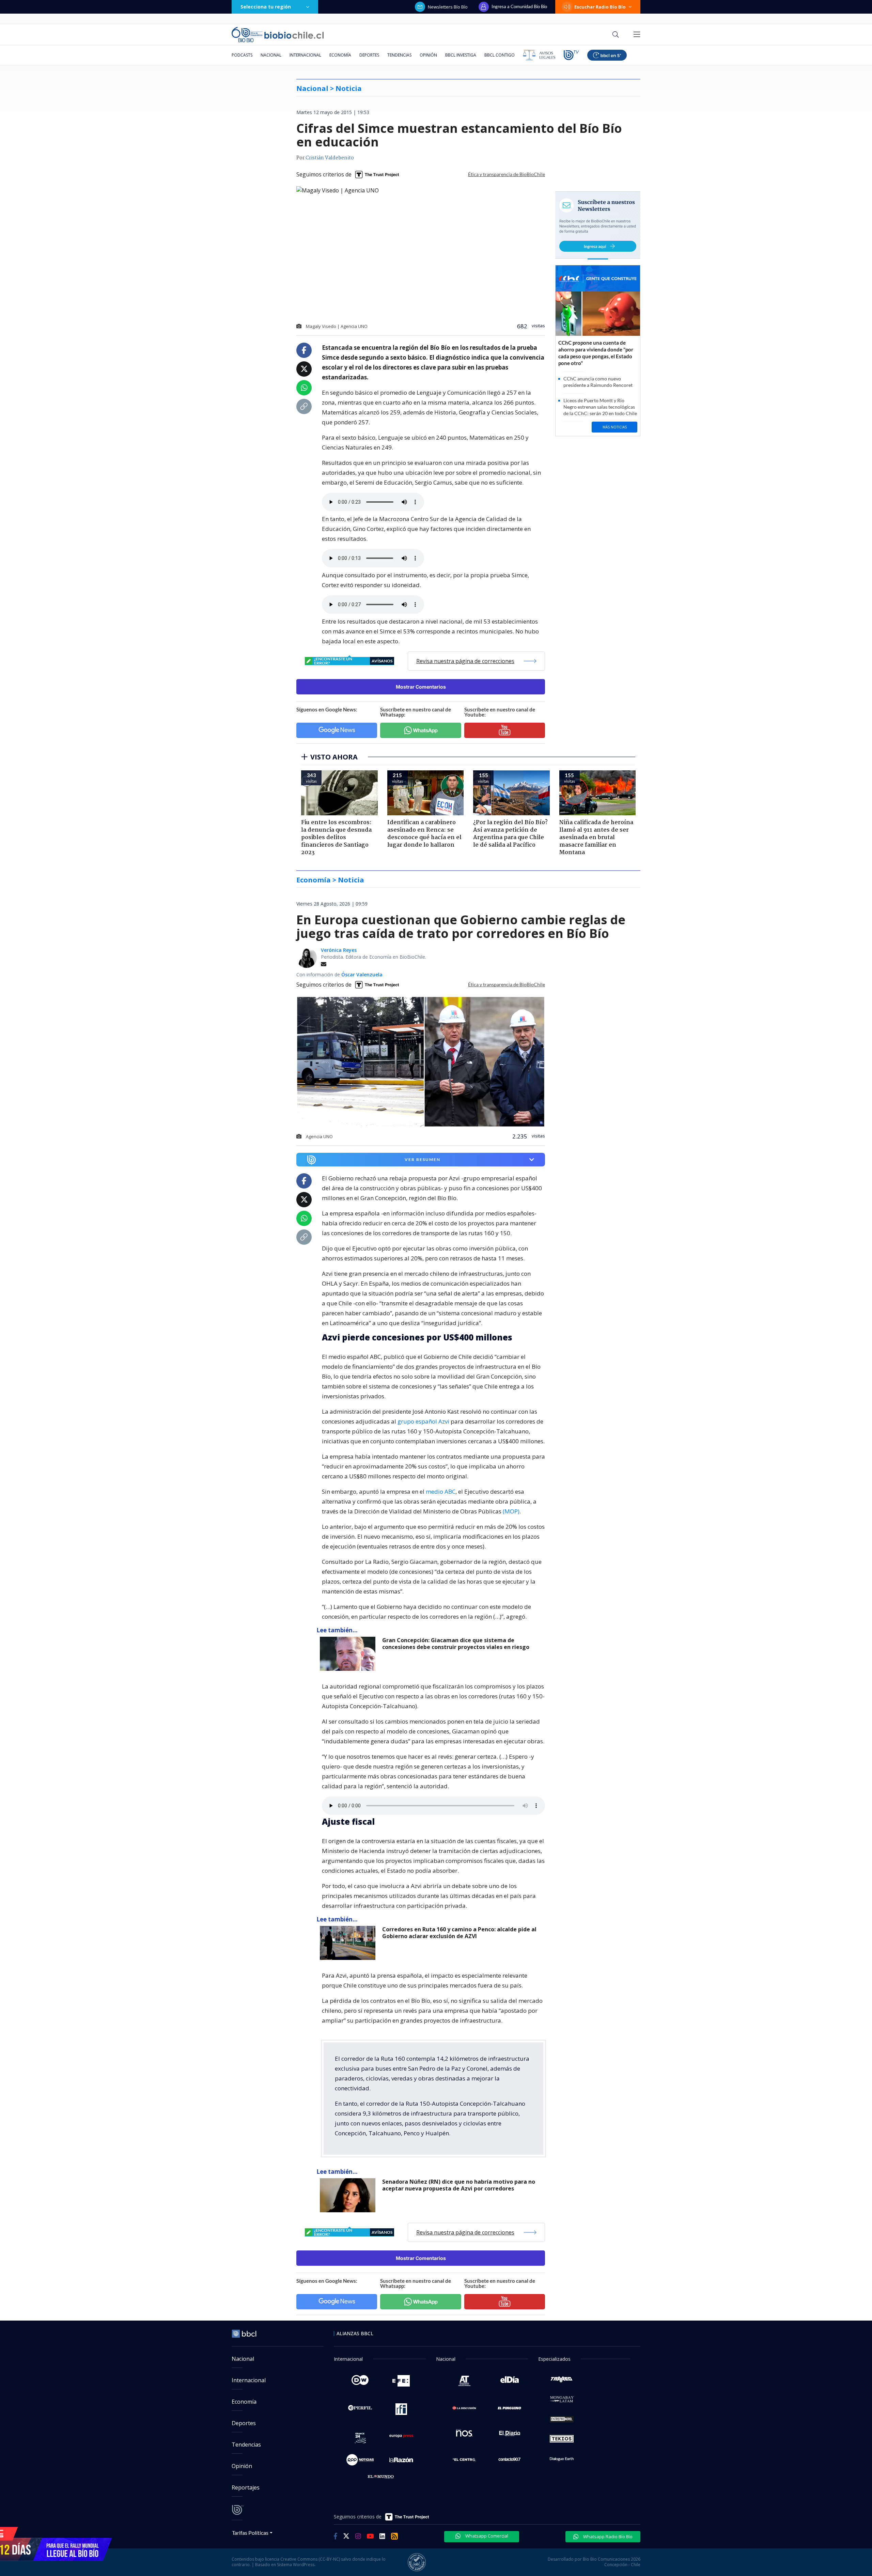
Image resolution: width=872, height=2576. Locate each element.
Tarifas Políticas (250, 2533)
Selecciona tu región (266, 7)
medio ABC (441, 1491)
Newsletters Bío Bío (448, 7)
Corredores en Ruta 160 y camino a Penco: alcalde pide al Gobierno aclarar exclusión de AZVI (459, 1933)
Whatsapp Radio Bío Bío (607, 2536)
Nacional (271, 55)
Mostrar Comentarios (421, 687)
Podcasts (242, 55)
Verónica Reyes (339, 950)
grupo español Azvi (423, 1421)
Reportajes (246, 2487)
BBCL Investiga (461, 55)
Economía (340, 55)
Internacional (305, 55)
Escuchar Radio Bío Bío (600, 7)
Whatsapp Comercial (486, 2536)
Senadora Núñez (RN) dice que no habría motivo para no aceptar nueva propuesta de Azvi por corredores (459, 2185)
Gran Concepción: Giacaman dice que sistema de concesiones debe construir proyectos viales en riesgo (456, 1644)
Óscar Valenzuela (362, 975)
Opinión (428, 55)
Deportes (369, 55)
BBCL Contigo (500, 55)
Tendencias (399, 55)
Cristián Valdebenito (330, 158)
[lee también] (349, 1654)
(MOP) (511, 1511)
